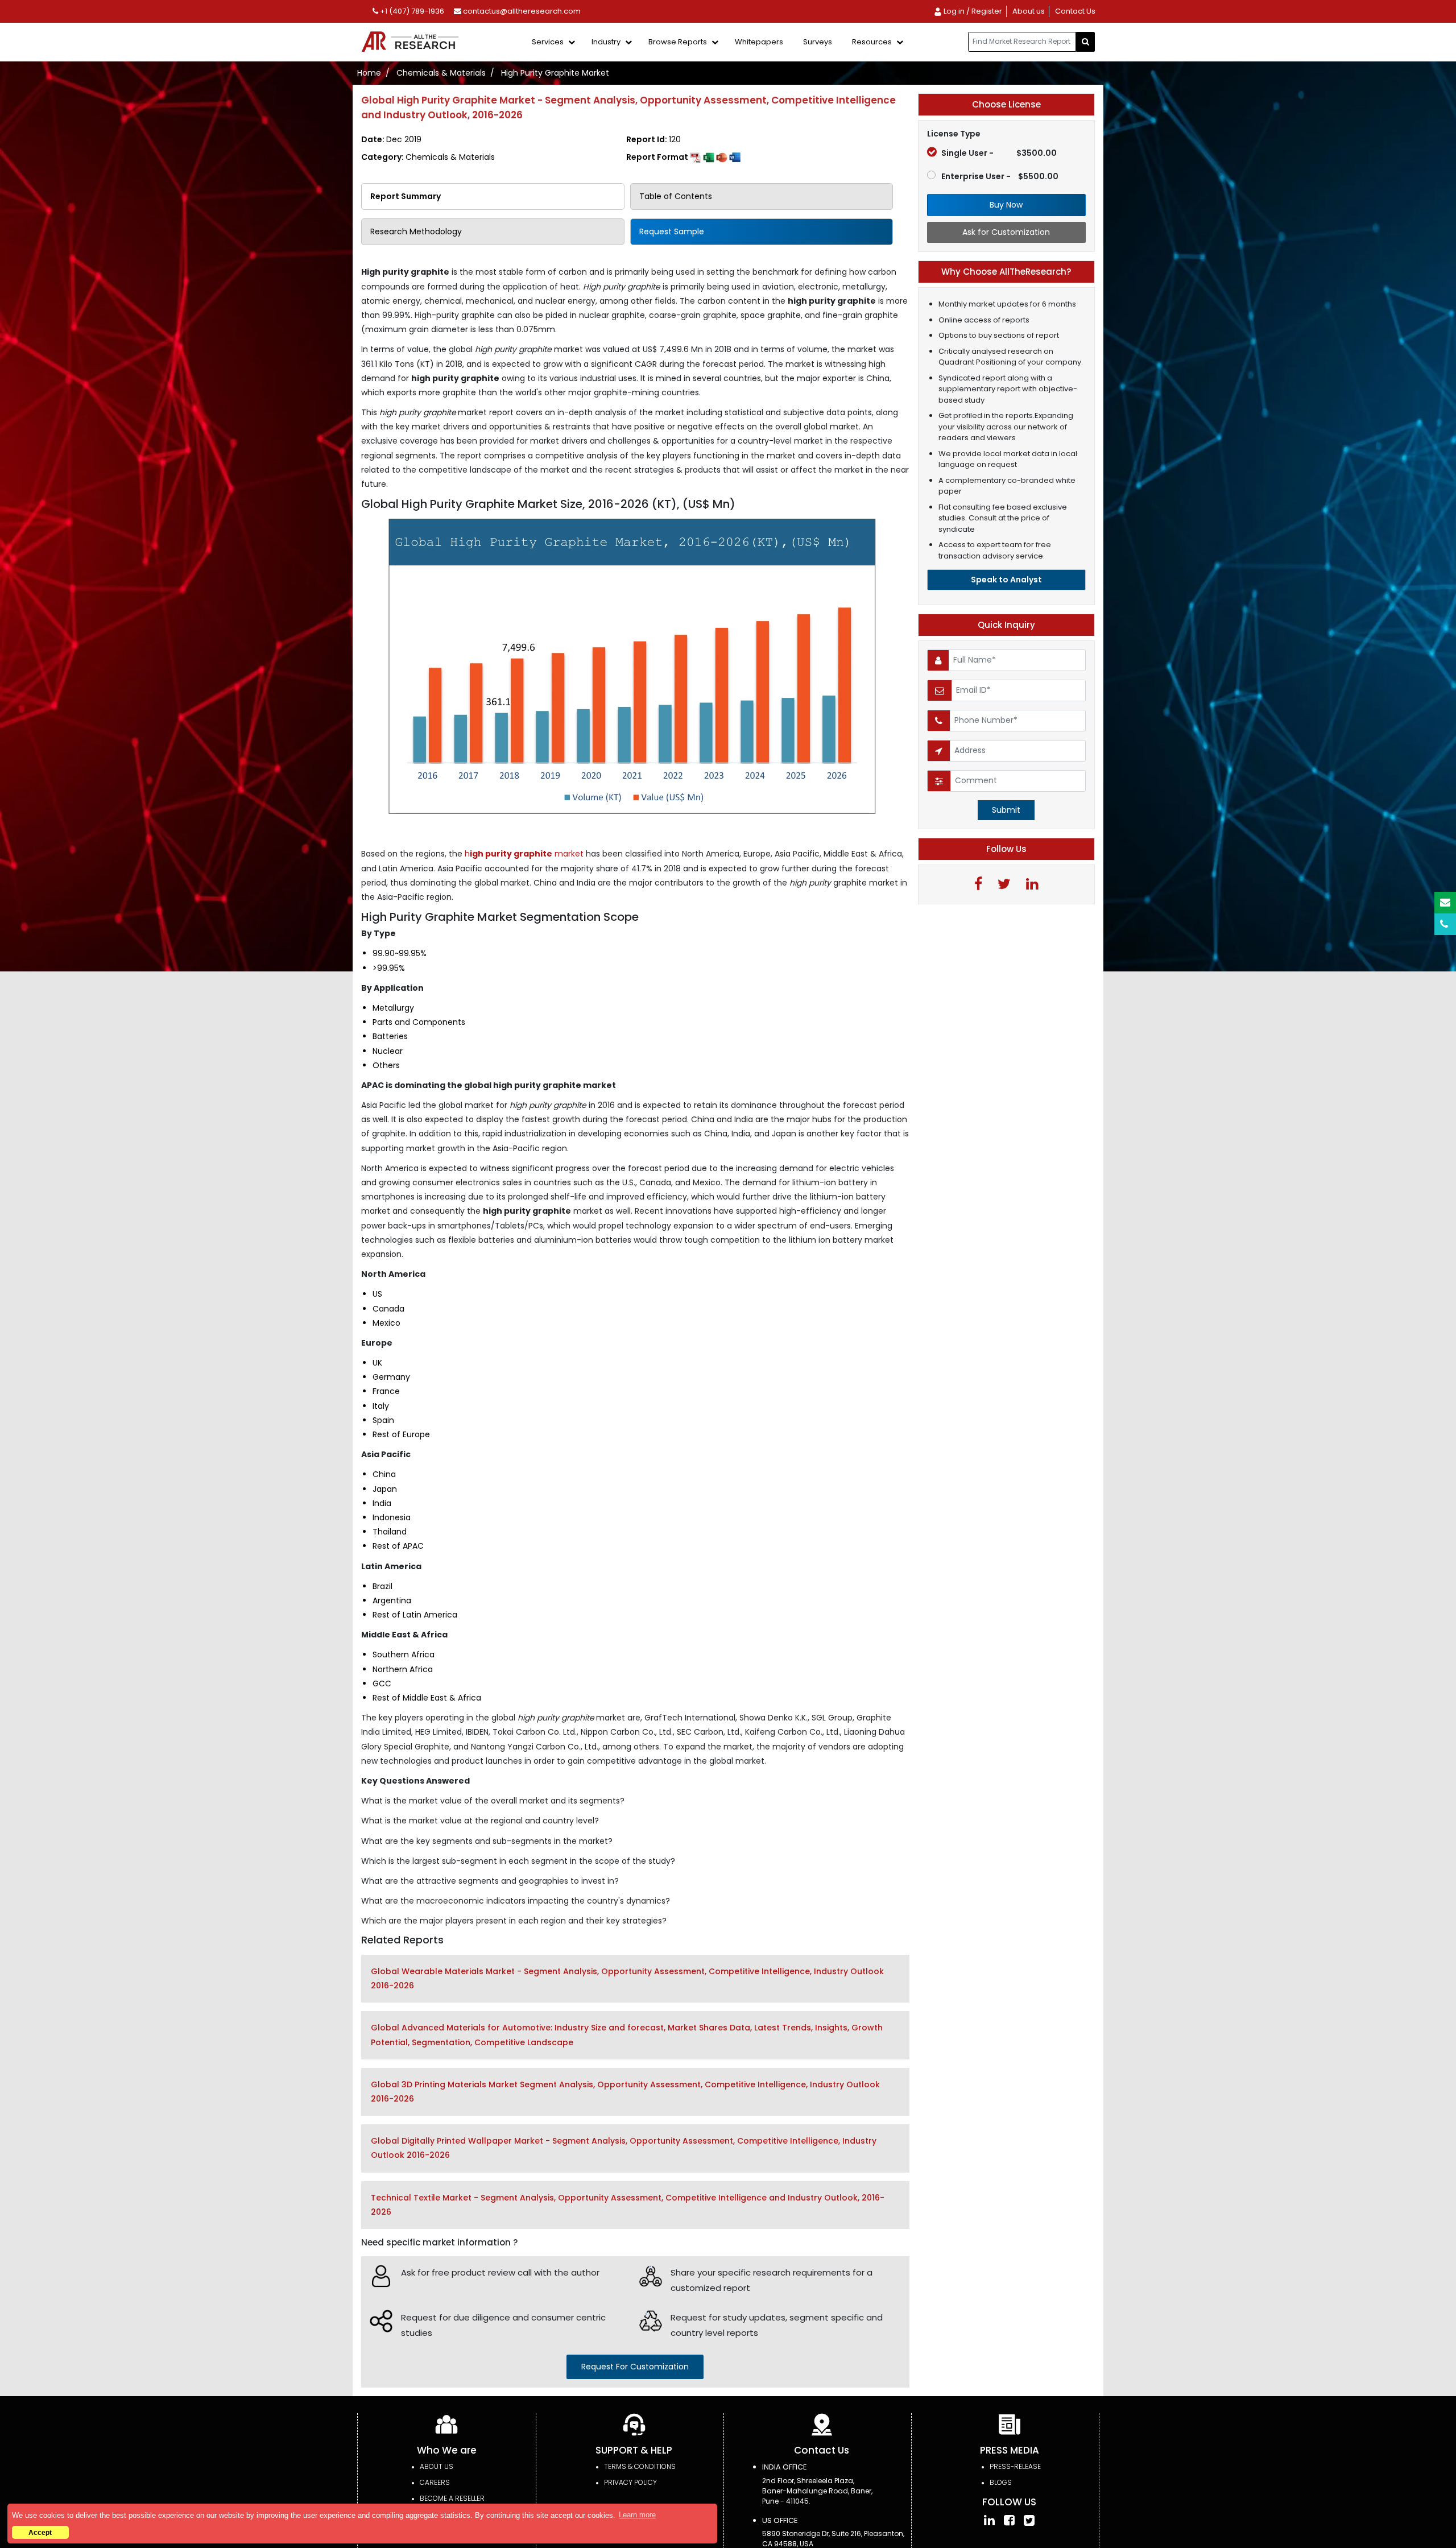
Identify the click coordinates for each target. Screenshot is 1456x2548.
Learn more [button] (637, 2515)
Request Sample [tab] (672, 231)
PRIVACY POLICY (630, 2482)
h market (525, 854)
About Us (437, 2466)
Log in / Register (972, 11)
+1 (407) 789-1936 (411, 11)
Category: (428, 157)
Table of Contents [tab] (676, 196)
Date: (391, 139)
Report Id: (653, 139)
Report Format (658, 157)
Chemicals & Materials (441, 73)
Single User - (999, 153)
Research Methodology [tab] (416, 231)
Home (369, 73)
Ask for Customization (1006, 232)
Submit (1006, 810)
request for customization (635, 2367)
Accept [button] (40, 2532)
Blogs (1001, 2482)
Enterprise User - (1000, 176)
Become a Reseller (452, 2498)
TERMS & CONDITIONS (640, 2466)
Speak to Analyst (1006, 580)
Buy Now (1006, 205)
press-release (1015, 2466)
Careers (435, 2482)
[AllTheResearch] (412, 42)
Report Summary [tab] (406, 196)
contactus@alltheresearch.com (521, 11)
